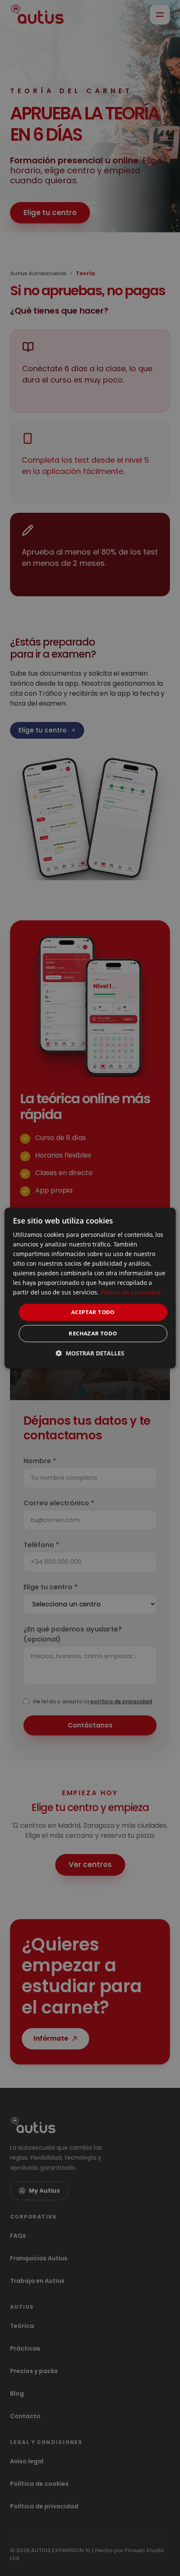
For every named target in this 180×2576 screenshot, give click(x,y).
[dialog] (90, 1288)
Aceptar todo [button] (93, 1312)
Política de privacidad (131, 1293)
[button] (90, 1353)
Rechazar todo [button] (93, 1333)
